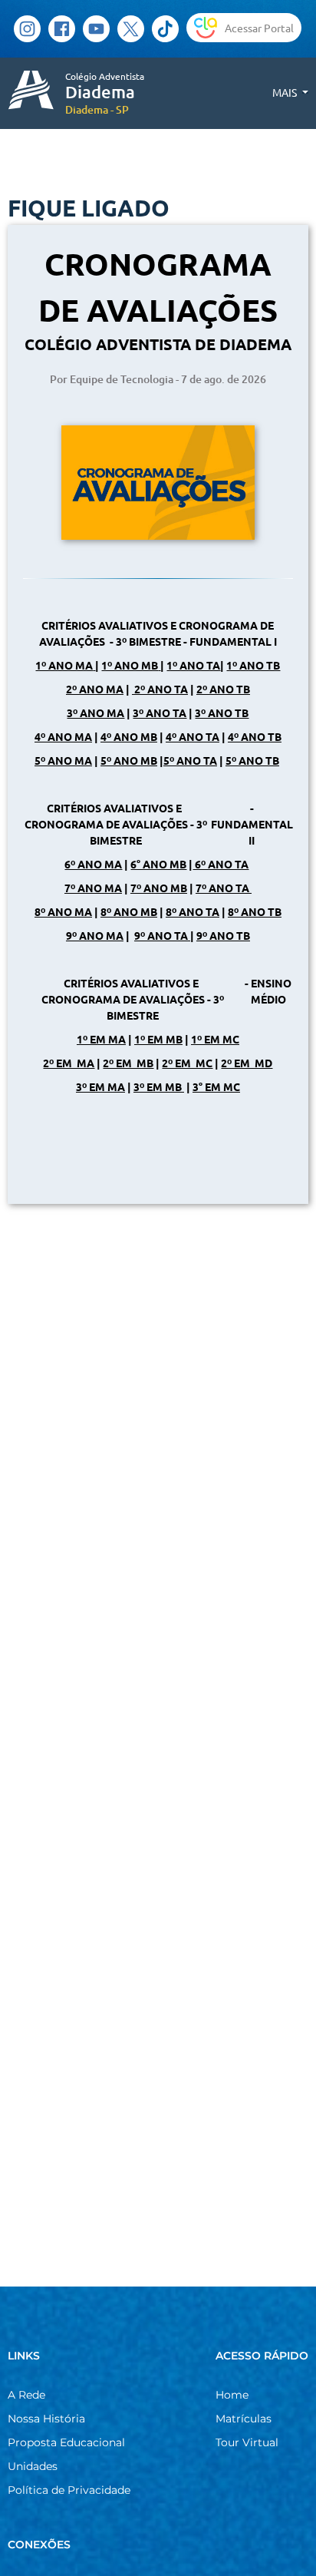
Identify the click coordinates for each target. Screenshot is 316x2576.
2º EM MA (69, 1063)
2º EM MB (128, 1063)
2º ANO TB (223, 689)
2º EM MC (187, 1063)
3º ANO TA (160, 713)
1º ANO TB (253, 665)
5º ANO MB (129, 760)
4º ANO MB (129, 736)
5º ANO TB (252, 760)
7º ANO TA (222, 888)
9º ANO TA (161, 935)
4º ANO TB (255, 736)
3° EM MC (216, 1086)
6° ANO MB (158, 864)
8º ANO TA (193, 911)
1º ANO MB (130, 665)
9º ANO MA (95, 935)
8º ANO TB (255, 911)
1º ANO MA (64, 665)
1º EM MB (158, 1039)
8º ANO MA (63, 911)
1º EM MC (215, 1039)
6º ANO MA (93, 864)
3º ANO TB (222, 713)
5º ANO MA (63, 760)
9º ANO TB (223, 935)
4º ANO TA (193, 736)
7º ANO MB (159, 888)
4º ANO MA (63, 736)
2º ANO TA (160, 689)
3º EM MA (100, 1086)
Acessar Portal (259, 28)
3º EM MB (159, 1086)
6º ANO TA (221, 864)
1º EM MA (101, 1039)
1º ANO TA (193, 665)
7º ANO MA (93, 888)
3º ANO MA (95, 713)
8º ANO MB (129, 911)
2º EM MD (247, 1063)
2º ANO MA (95, 689)
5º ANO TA (190, 760)
